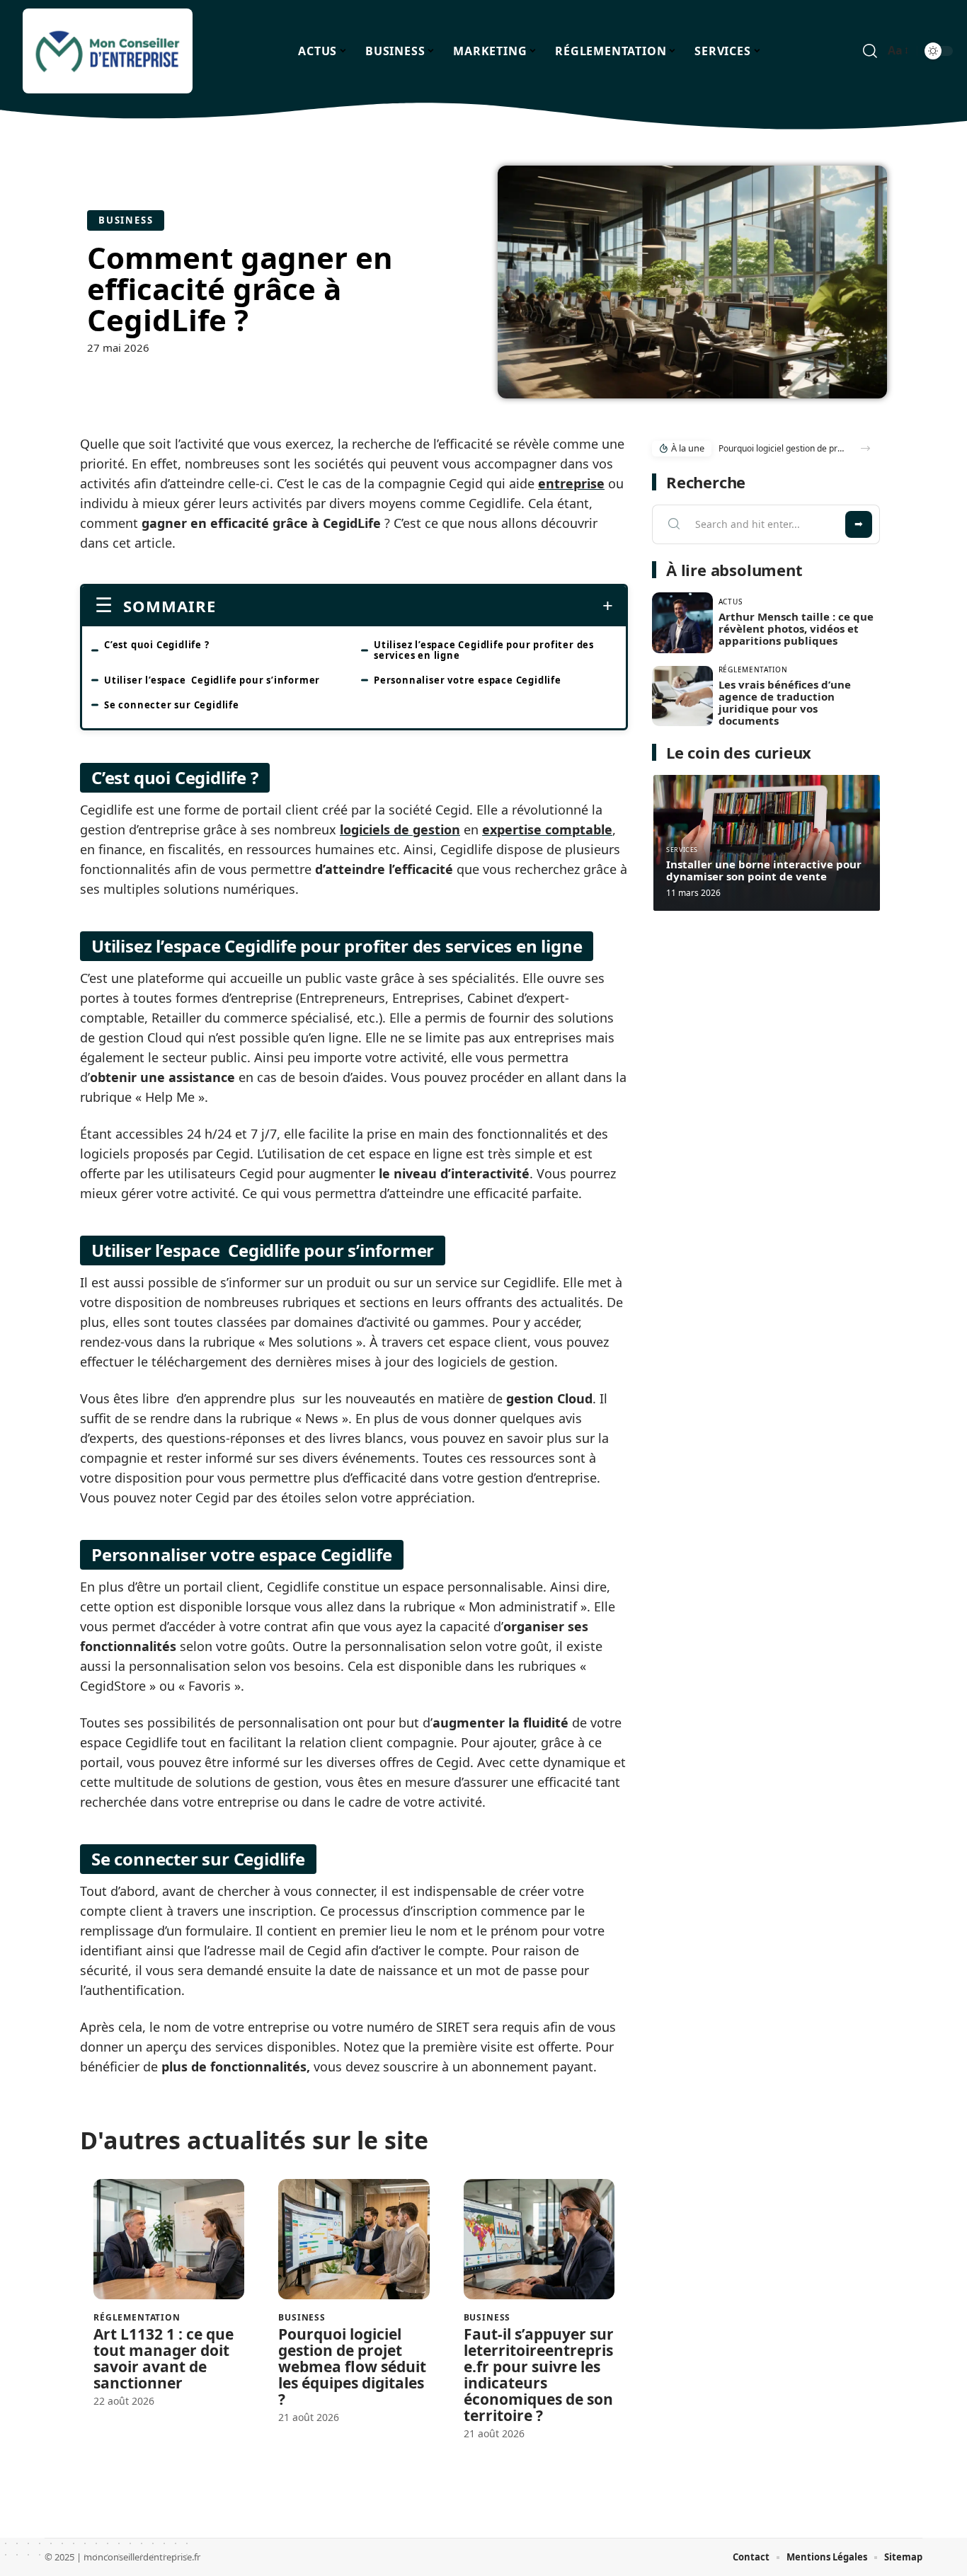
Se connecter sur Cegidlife (172, 705)
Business (126, 220)
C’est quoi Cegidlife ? (157, 645)
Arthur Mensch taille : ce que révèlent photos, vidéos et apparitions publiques (796, 628)
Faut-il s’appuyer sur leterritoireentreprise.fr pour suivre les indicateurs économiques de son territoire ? (539, 2375)
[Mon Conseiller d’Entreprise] (108, 51)
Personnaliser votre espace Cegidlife (468, 680)
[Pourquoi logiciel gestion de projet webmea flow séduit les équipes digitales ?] (354, 2239)
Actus (731, 602)
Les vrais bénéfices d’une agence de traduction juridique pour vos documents (785, 702)
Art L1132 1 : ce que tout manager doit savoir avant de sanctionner (164, 2358)
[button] (865, 448)
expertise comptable (547, 829)
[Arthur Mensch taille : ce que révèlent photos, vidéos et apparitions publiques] (682, 623)
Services (682, 850)
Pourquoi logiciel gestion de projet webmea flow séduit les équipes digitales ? (352, 2367)
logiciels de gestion (400, 829)
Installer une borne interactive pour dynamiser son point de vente (764, 870)
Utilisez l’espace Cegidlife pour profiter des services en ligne (484, 650)
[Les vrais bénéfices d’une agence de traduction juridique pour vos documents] (682, 696)
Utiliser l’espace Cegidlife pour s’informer (212, 680)
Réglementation (137, 2318)
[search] (870, 51)
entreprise (571, 483)
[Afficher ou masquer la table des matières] (414, 606)
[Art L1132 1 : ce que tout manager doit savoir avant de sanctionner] (169, 2239)
